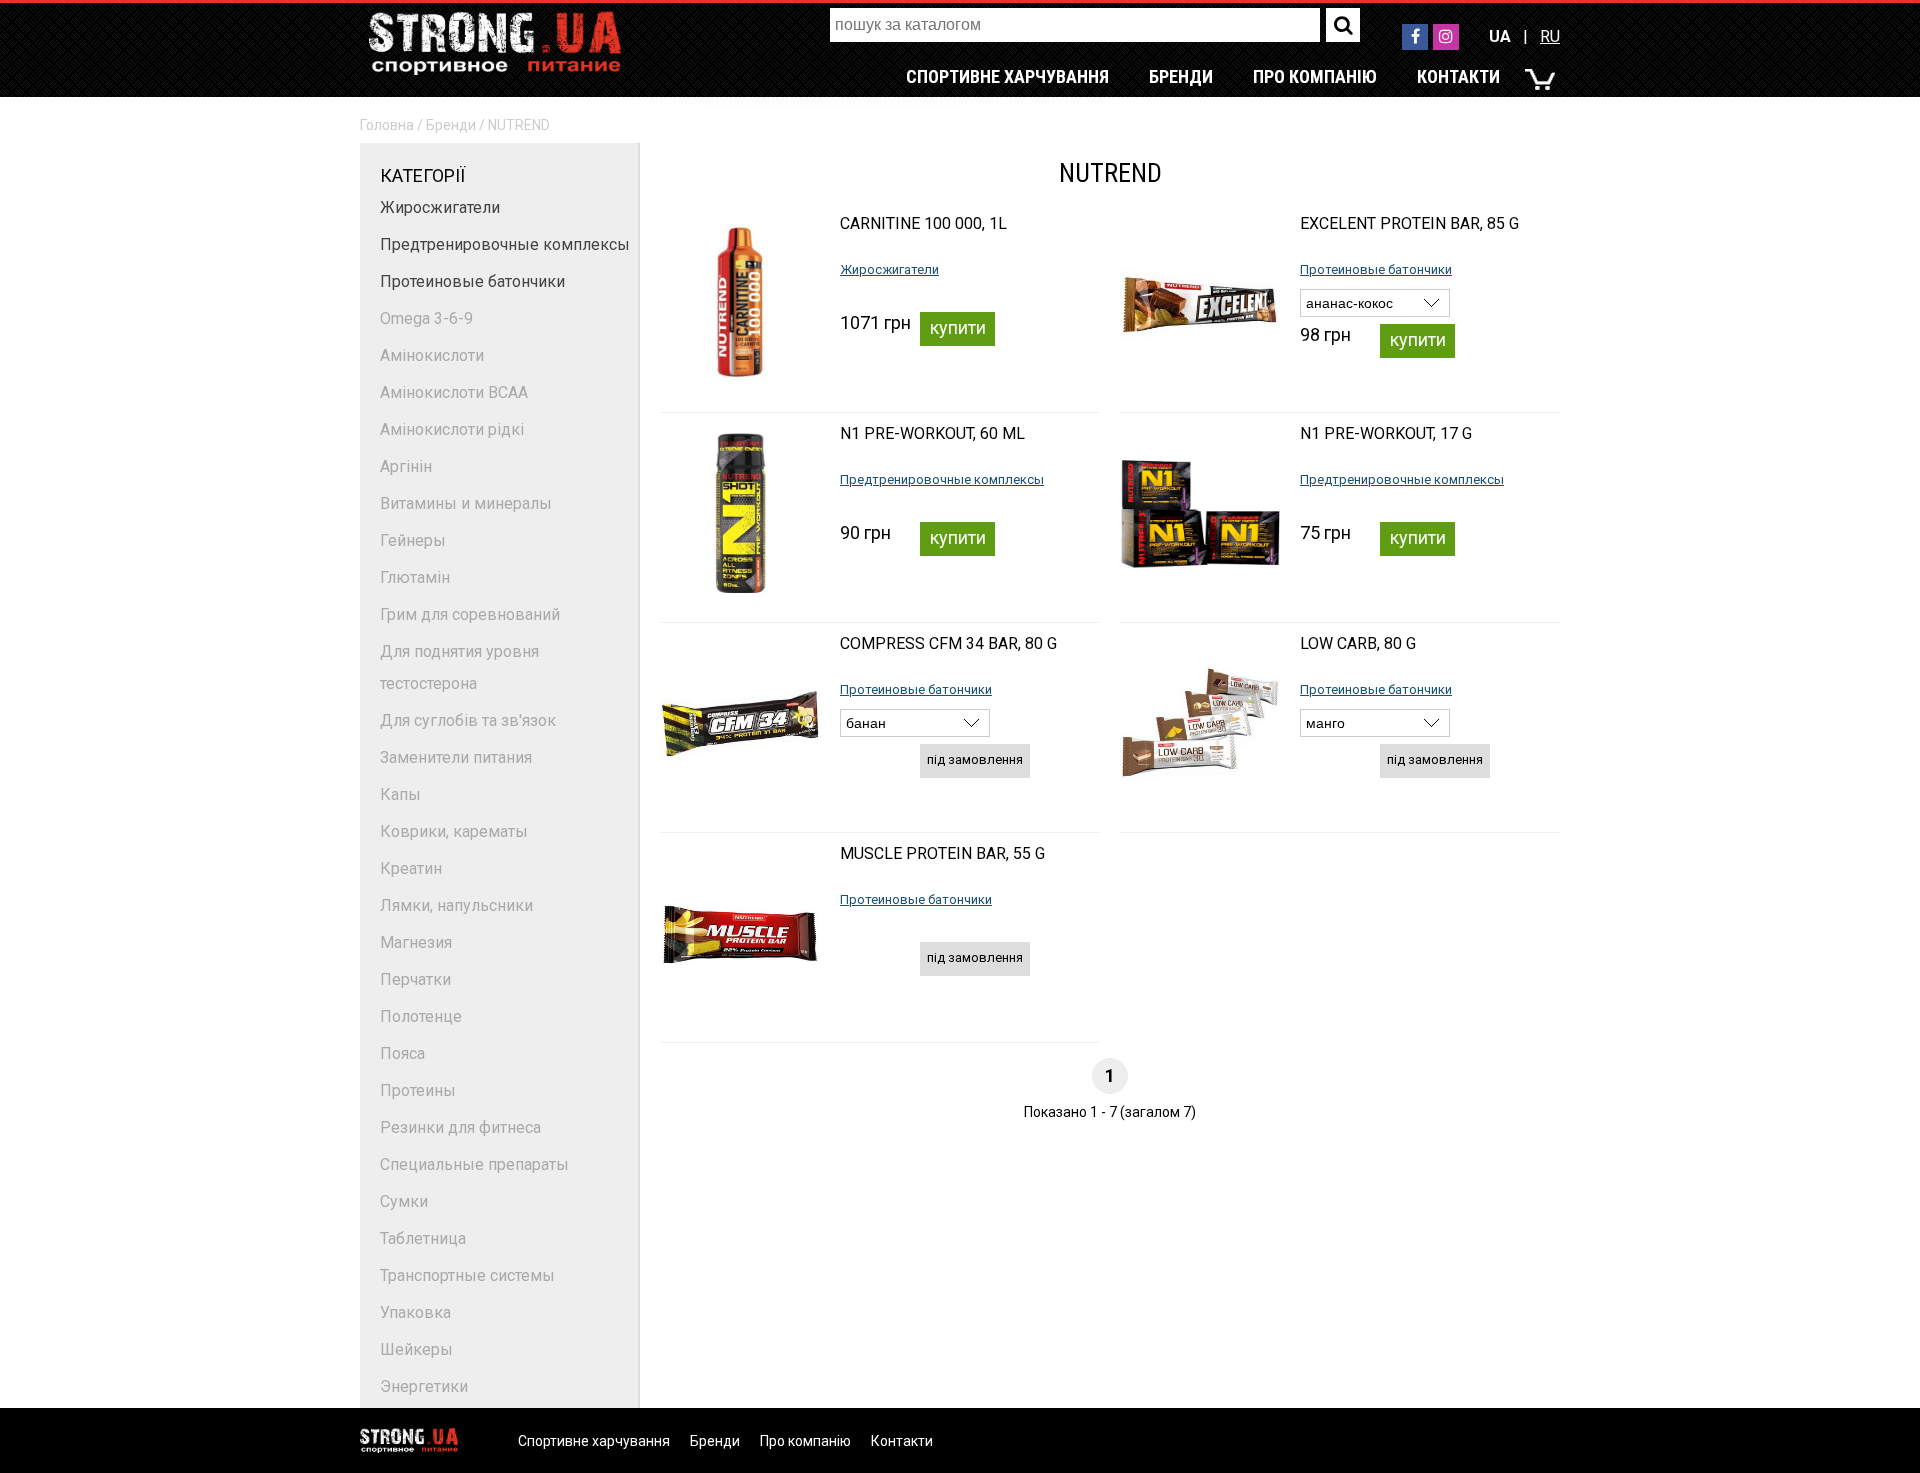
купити (958, 327)
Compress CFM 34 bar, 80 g (948, 643)
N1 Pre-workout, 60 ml (932, 433)
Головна (387, 125)
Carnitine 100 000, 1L (923, 223)
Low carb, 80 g (1358, 643)
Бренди (1181, 76)
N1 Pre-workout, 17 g (1386, 433)
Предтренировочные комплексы (505, 244)
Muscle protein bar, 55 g (942, 853)
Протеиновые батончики (472, 281)
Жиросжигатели (440, 207)
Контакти (1458, 76)
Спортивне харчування (1007, 76)
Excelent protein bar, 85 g (1409, 223)
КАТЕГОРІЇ (422, 175)
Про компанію (1315, 76)
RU (1550, 36)
